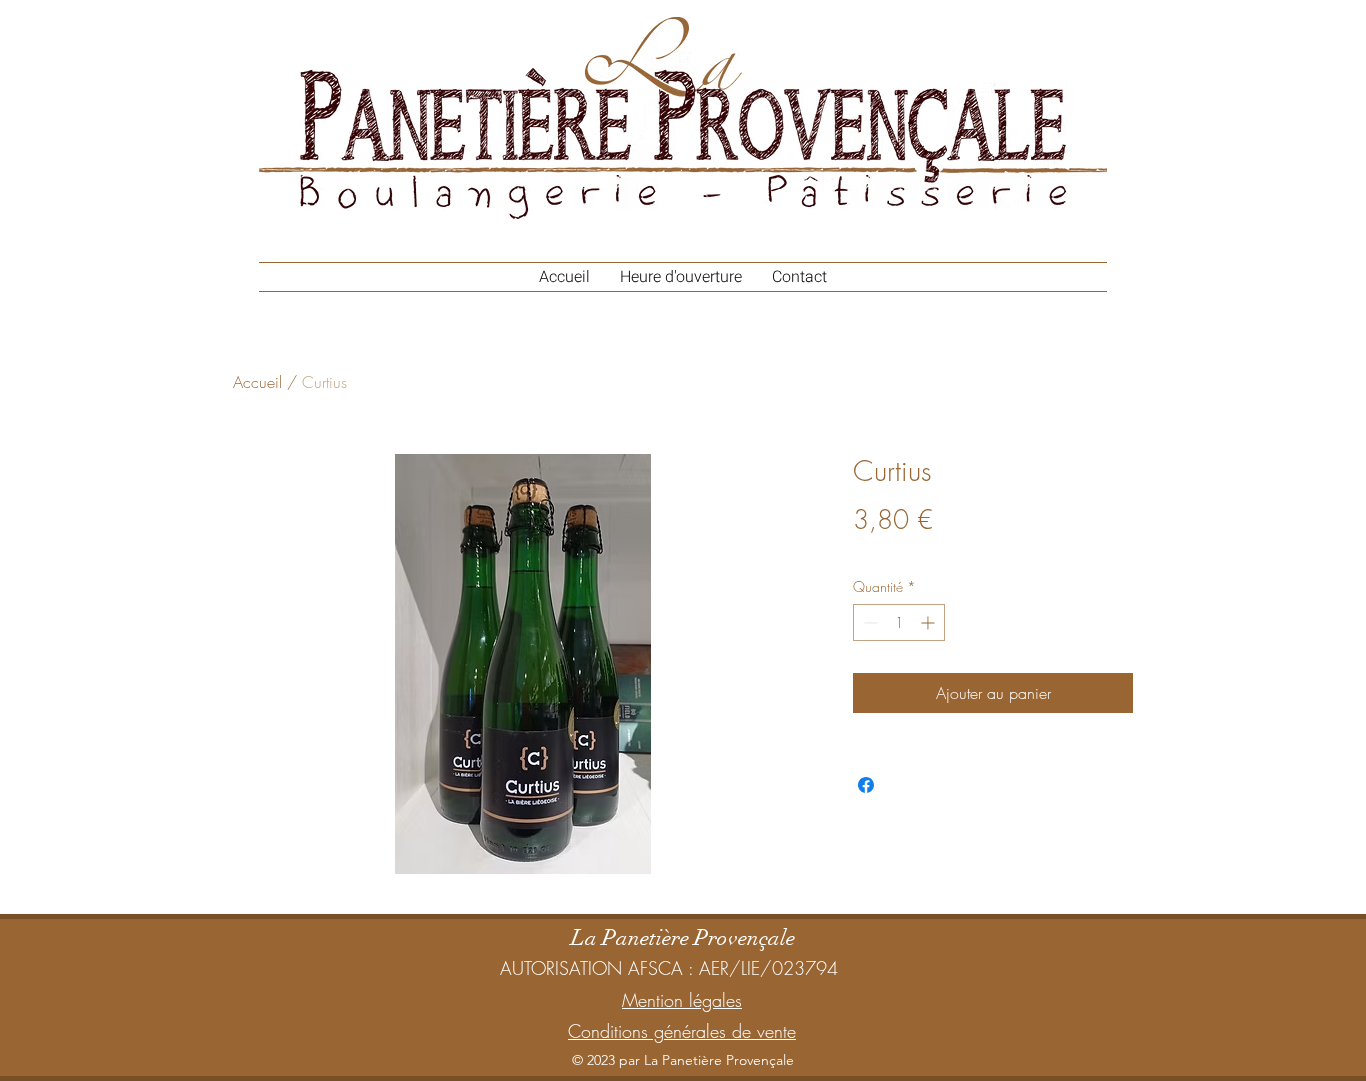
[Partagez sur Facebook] (866, 785)
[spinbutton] (899, 622)
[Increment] (929, 622)
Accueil (257, 382)
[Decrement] (868, 622)
